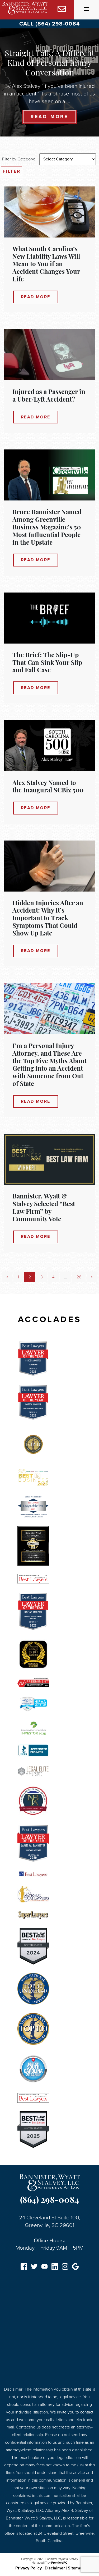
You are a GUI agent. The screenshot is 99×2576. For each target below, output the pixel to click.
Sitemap (76, 2568)
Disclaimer (55, 2568)
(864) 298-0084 (49, 2201)
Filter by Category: (19, 159)
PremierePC (59, 2563)
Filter (11, 171)
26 (79, 1277)
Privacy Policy (29, 2568)
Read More (49, 117)
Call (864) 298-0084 (49, 24)
